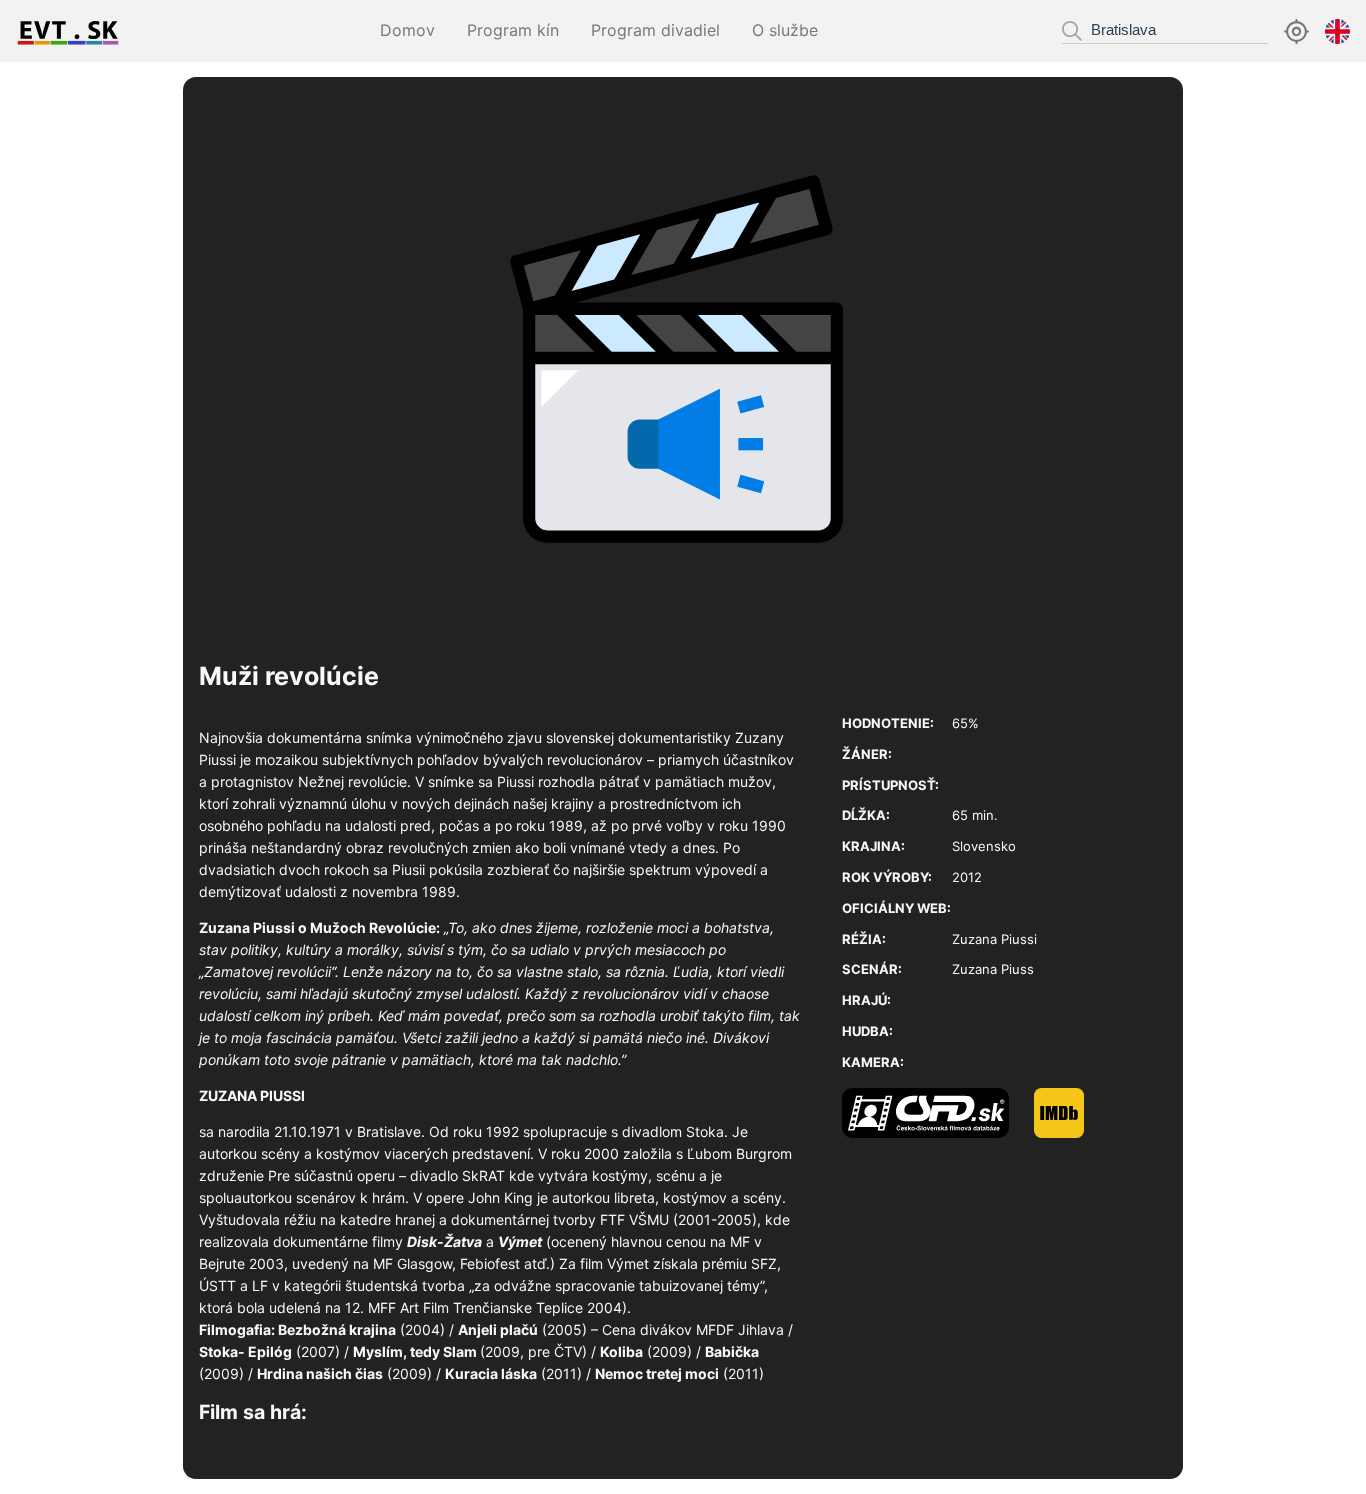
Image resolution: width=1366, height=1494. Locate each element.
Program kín (513, 30)
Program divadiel (655, 30)
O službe (785, 30)
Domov (407, 30)
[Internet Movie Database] (1071, 1133)
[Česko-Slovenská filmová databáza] (937, 1133)
